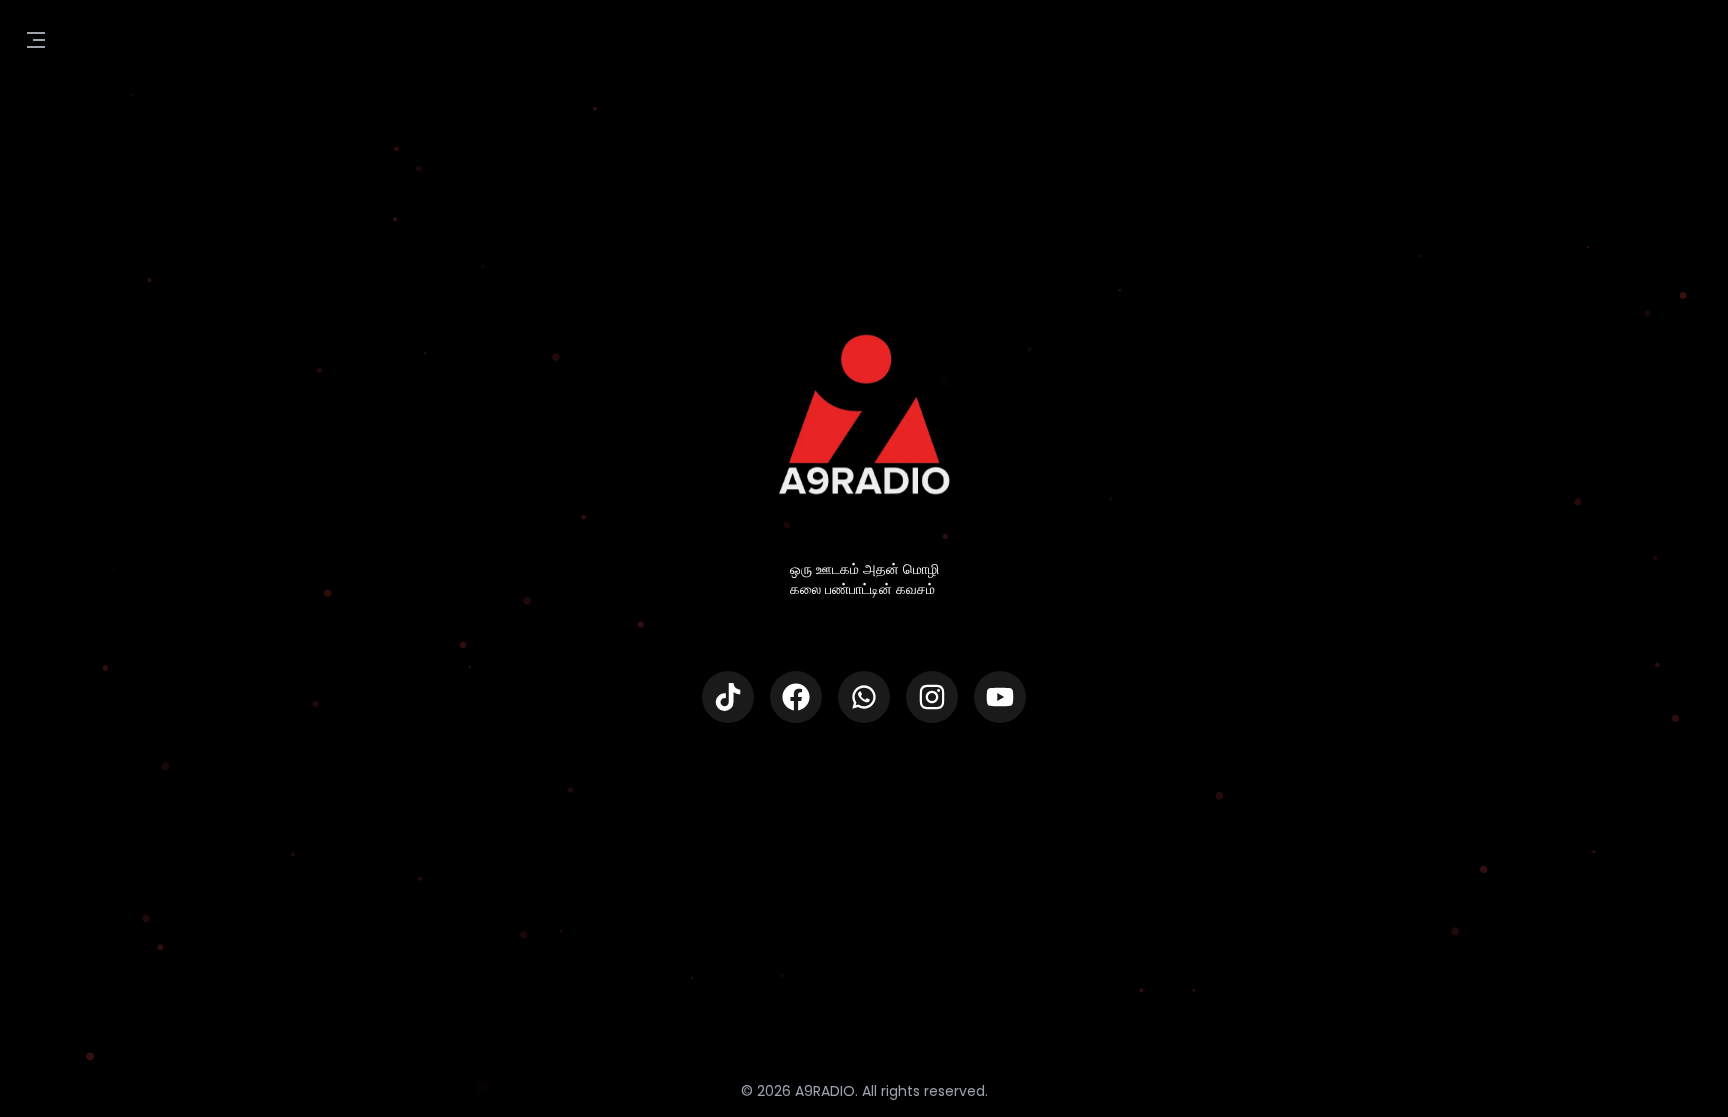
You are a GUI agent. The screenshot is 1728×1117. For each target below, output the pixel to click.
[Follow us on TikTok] (728, 697)
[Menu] (36, 40)
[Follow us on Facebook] (796, 697)
